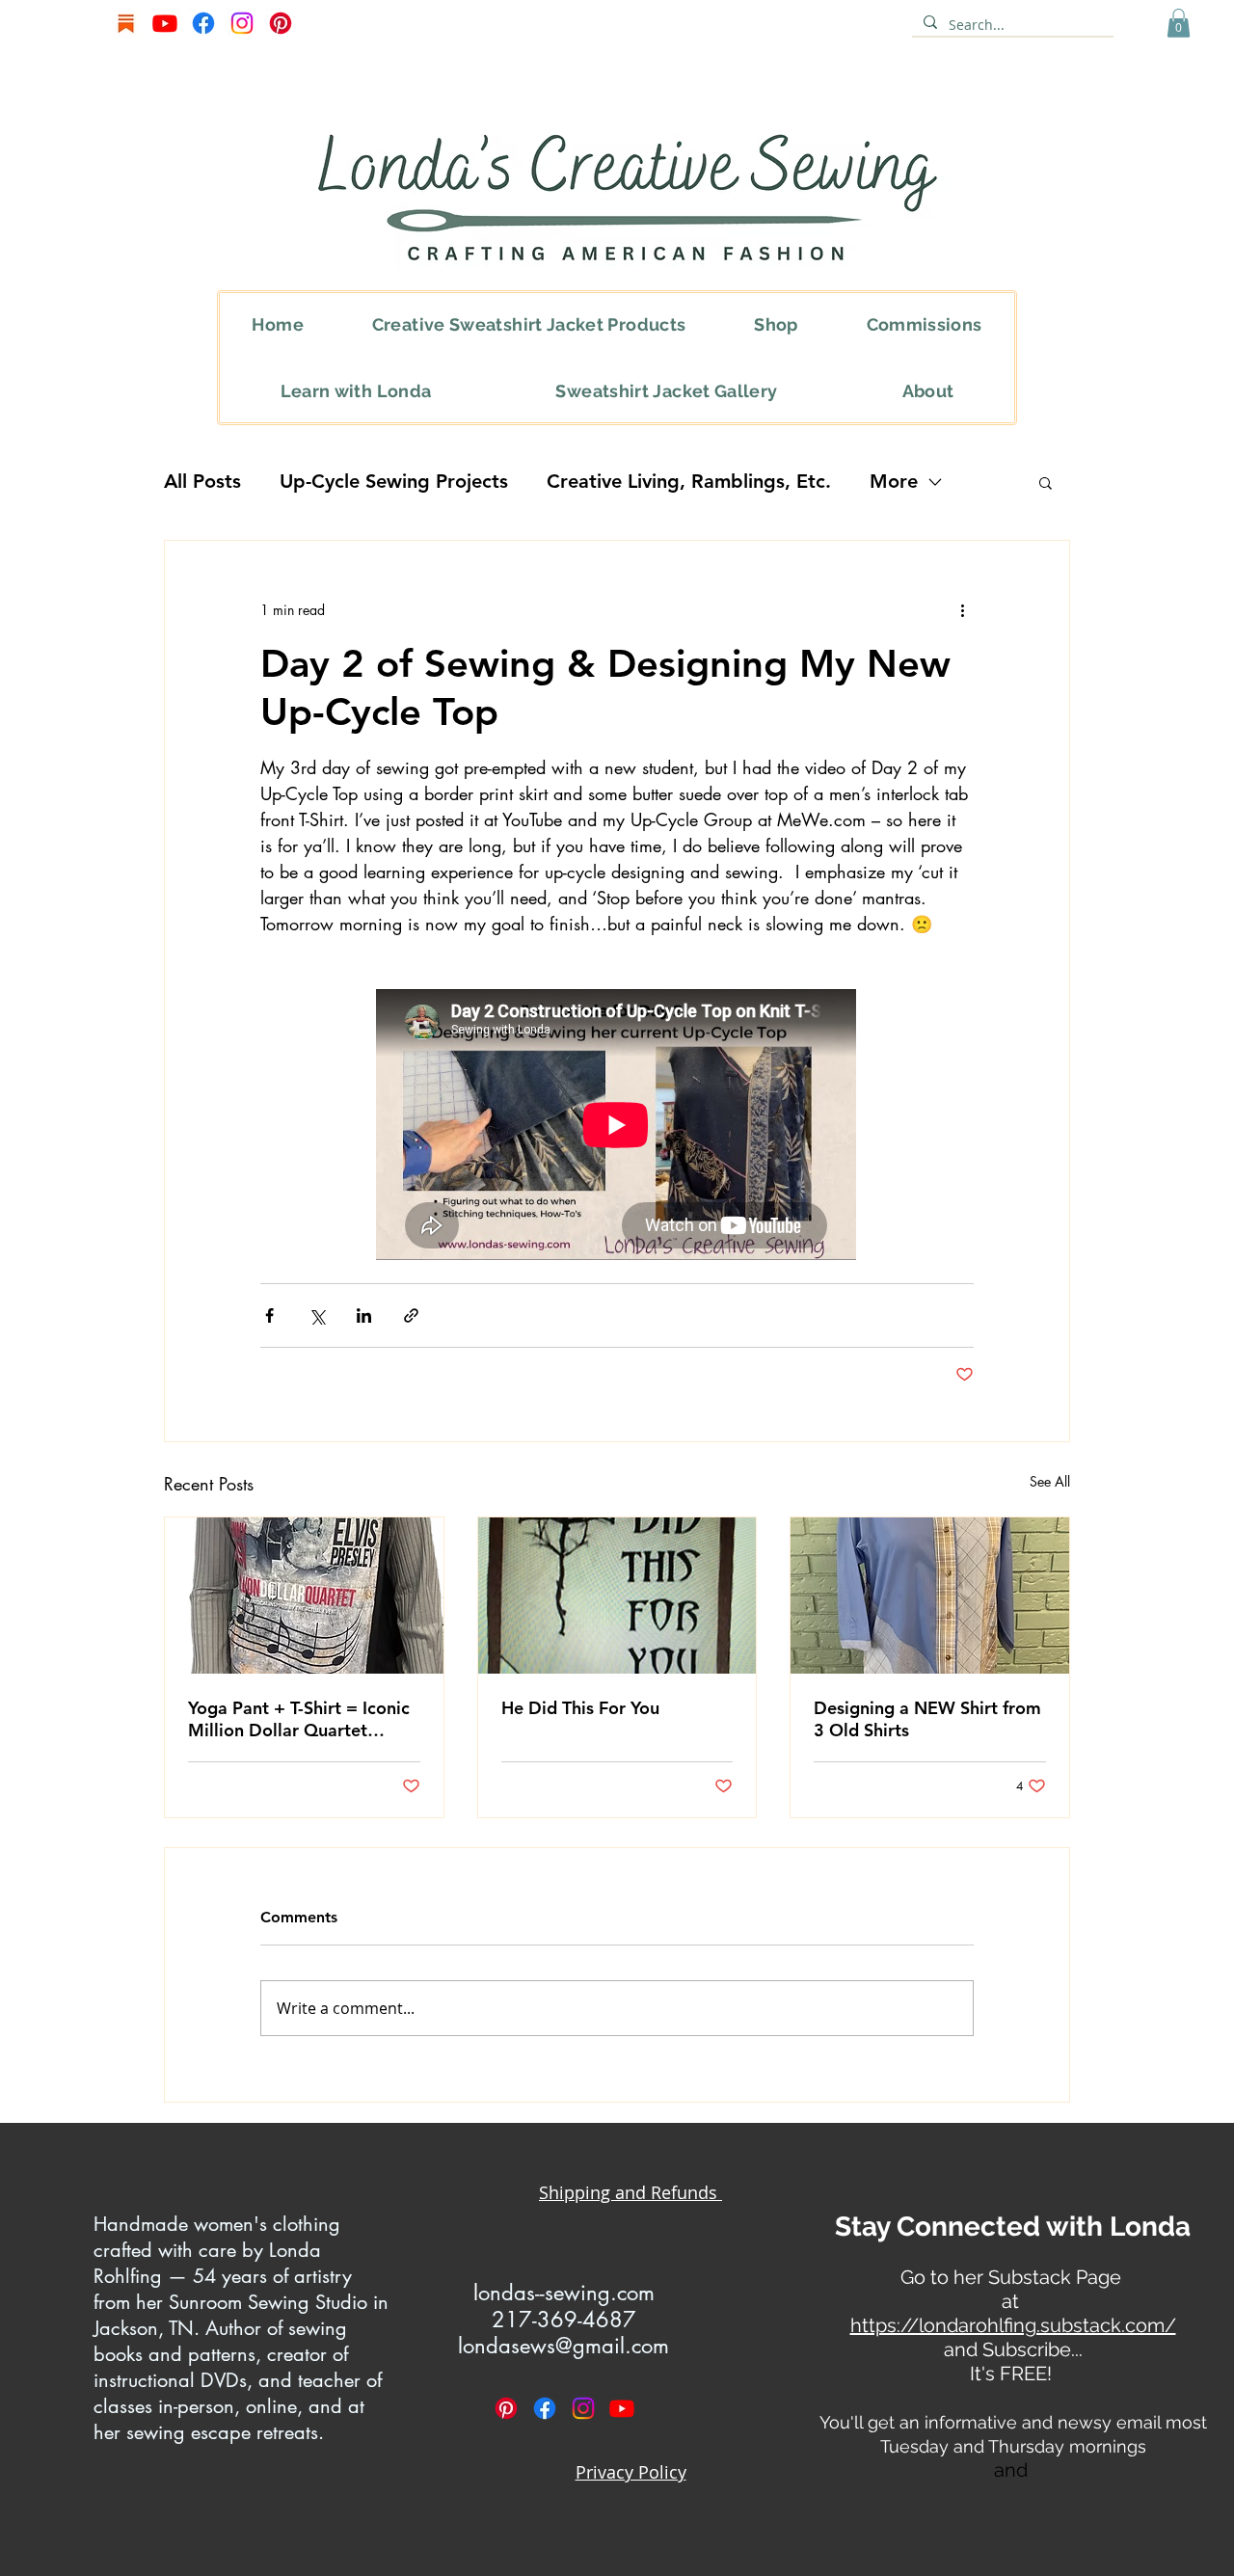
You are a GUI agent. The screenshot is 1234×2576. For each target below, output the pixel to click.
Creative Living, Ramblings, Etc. (689, 481)
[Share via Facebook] (269, 1315)
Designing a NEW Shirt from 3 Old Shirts (927, 1719)
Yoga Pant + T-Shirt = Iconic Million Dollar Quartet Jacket (299, 1719)
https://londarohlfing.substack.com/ (1013, 2325)
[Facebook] (203, 23)
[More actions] (962, 610)
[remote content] (617, 1127)
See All (1050, 1481)
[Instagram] (242, 23)
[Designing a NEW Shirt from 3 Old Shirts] (930, 1596)
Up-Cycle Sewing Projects (394, 481)
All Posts (202, 481)
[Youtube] (165, 23)
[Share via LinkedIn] (364, 1315)
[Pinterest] (281, 23)
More (894, 481)
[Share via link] (411, 1315)
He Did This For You (580, 1708)
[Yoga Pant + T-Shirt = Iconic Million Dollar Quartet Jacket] (304, 1596)
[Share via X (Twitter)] (317, 1315)
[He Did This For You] (617, 1596)
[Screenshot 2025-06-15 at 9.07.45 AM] (126, 23)
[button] (1179, 23)
